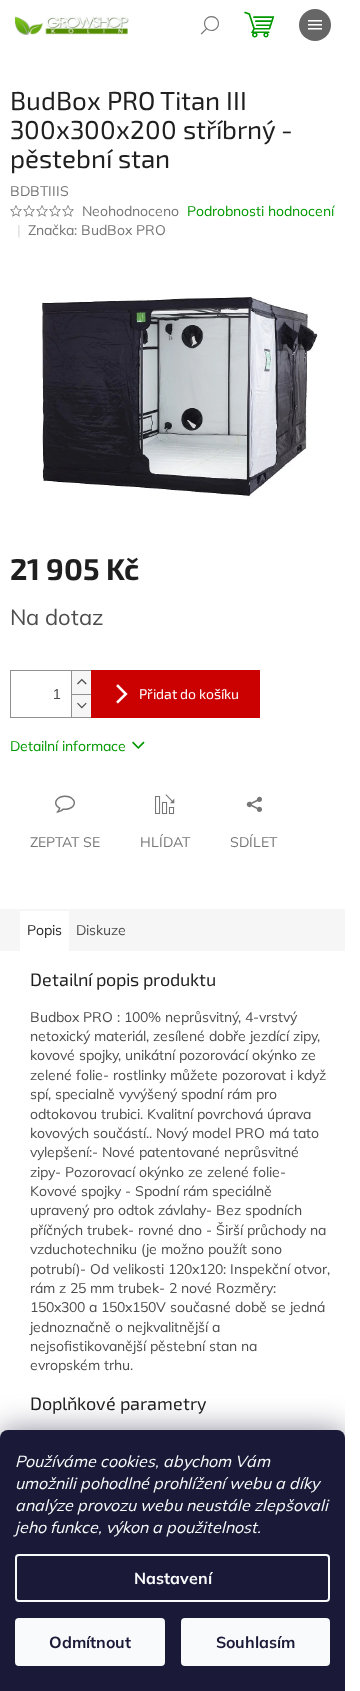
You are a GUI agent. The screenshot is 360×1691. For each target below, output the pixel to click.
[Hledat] (210, 25)
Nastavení (173, 1578)
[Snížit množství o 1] (81, 705)
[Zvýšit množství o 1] (81, 682)
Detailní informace (68, 746)
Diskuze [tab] (101, 930)
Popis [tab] (44, 930)
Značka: (97, 230)
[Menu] (315, 25)
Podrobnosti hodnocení (260, 211)
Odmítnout (90, 1642)
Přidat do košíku (189, 693)
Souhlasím (255, 1642)
